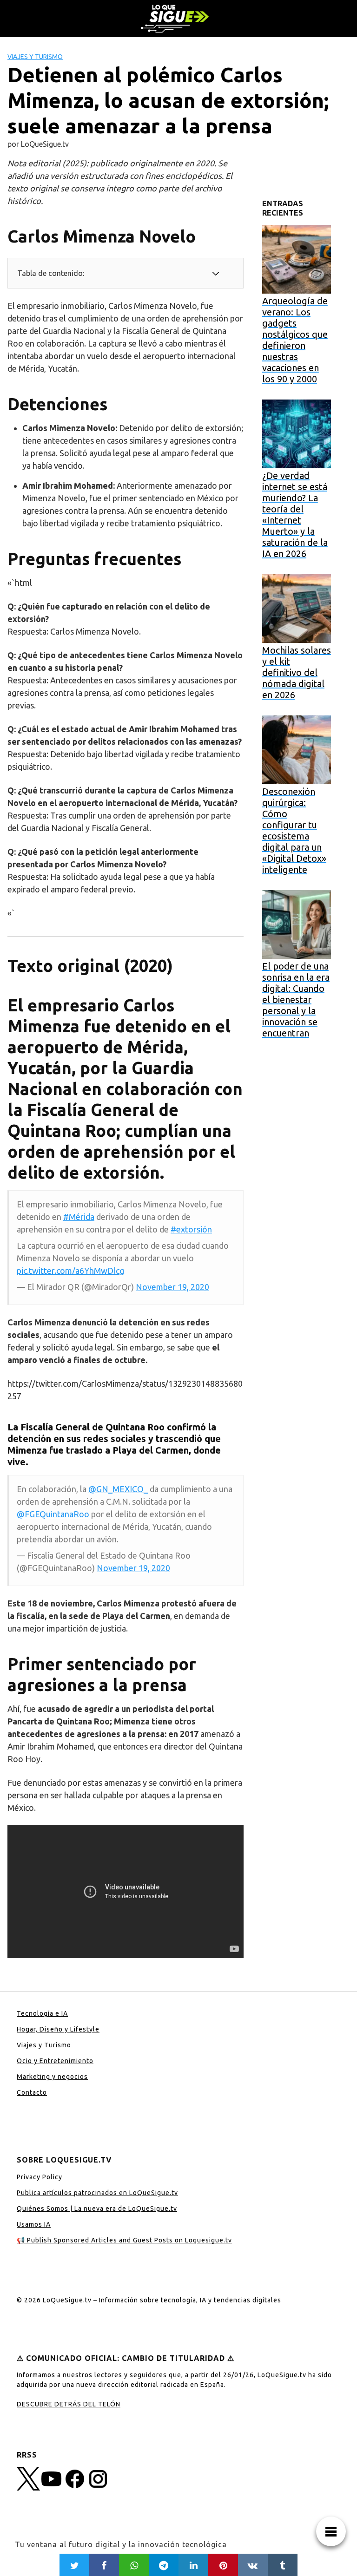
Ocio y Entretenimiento (55, 2061)
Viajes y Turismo (35, 57)
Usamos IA (34, 2224)
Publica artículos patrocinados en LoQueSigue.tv (97, 2193)
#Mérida (79, 1217)
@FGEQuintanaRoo (53, 1514)
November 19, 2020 (172, 1287)
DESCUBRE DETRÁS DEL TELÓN (69, 2404)
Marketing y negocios (52, 2077)
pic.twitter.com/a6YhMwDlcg (70, 1271)
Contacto (32, 2092)
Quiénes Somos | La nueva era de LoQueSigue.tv (97, 2209)
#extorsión (191, 1229)
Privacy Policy (40, 2177)
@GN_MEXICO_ (118, 1489)
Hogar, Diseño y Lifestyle (58, 2029)
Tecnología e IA (42, 2013)
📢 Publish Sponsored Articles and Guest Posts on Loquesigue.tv (124, 2240)
